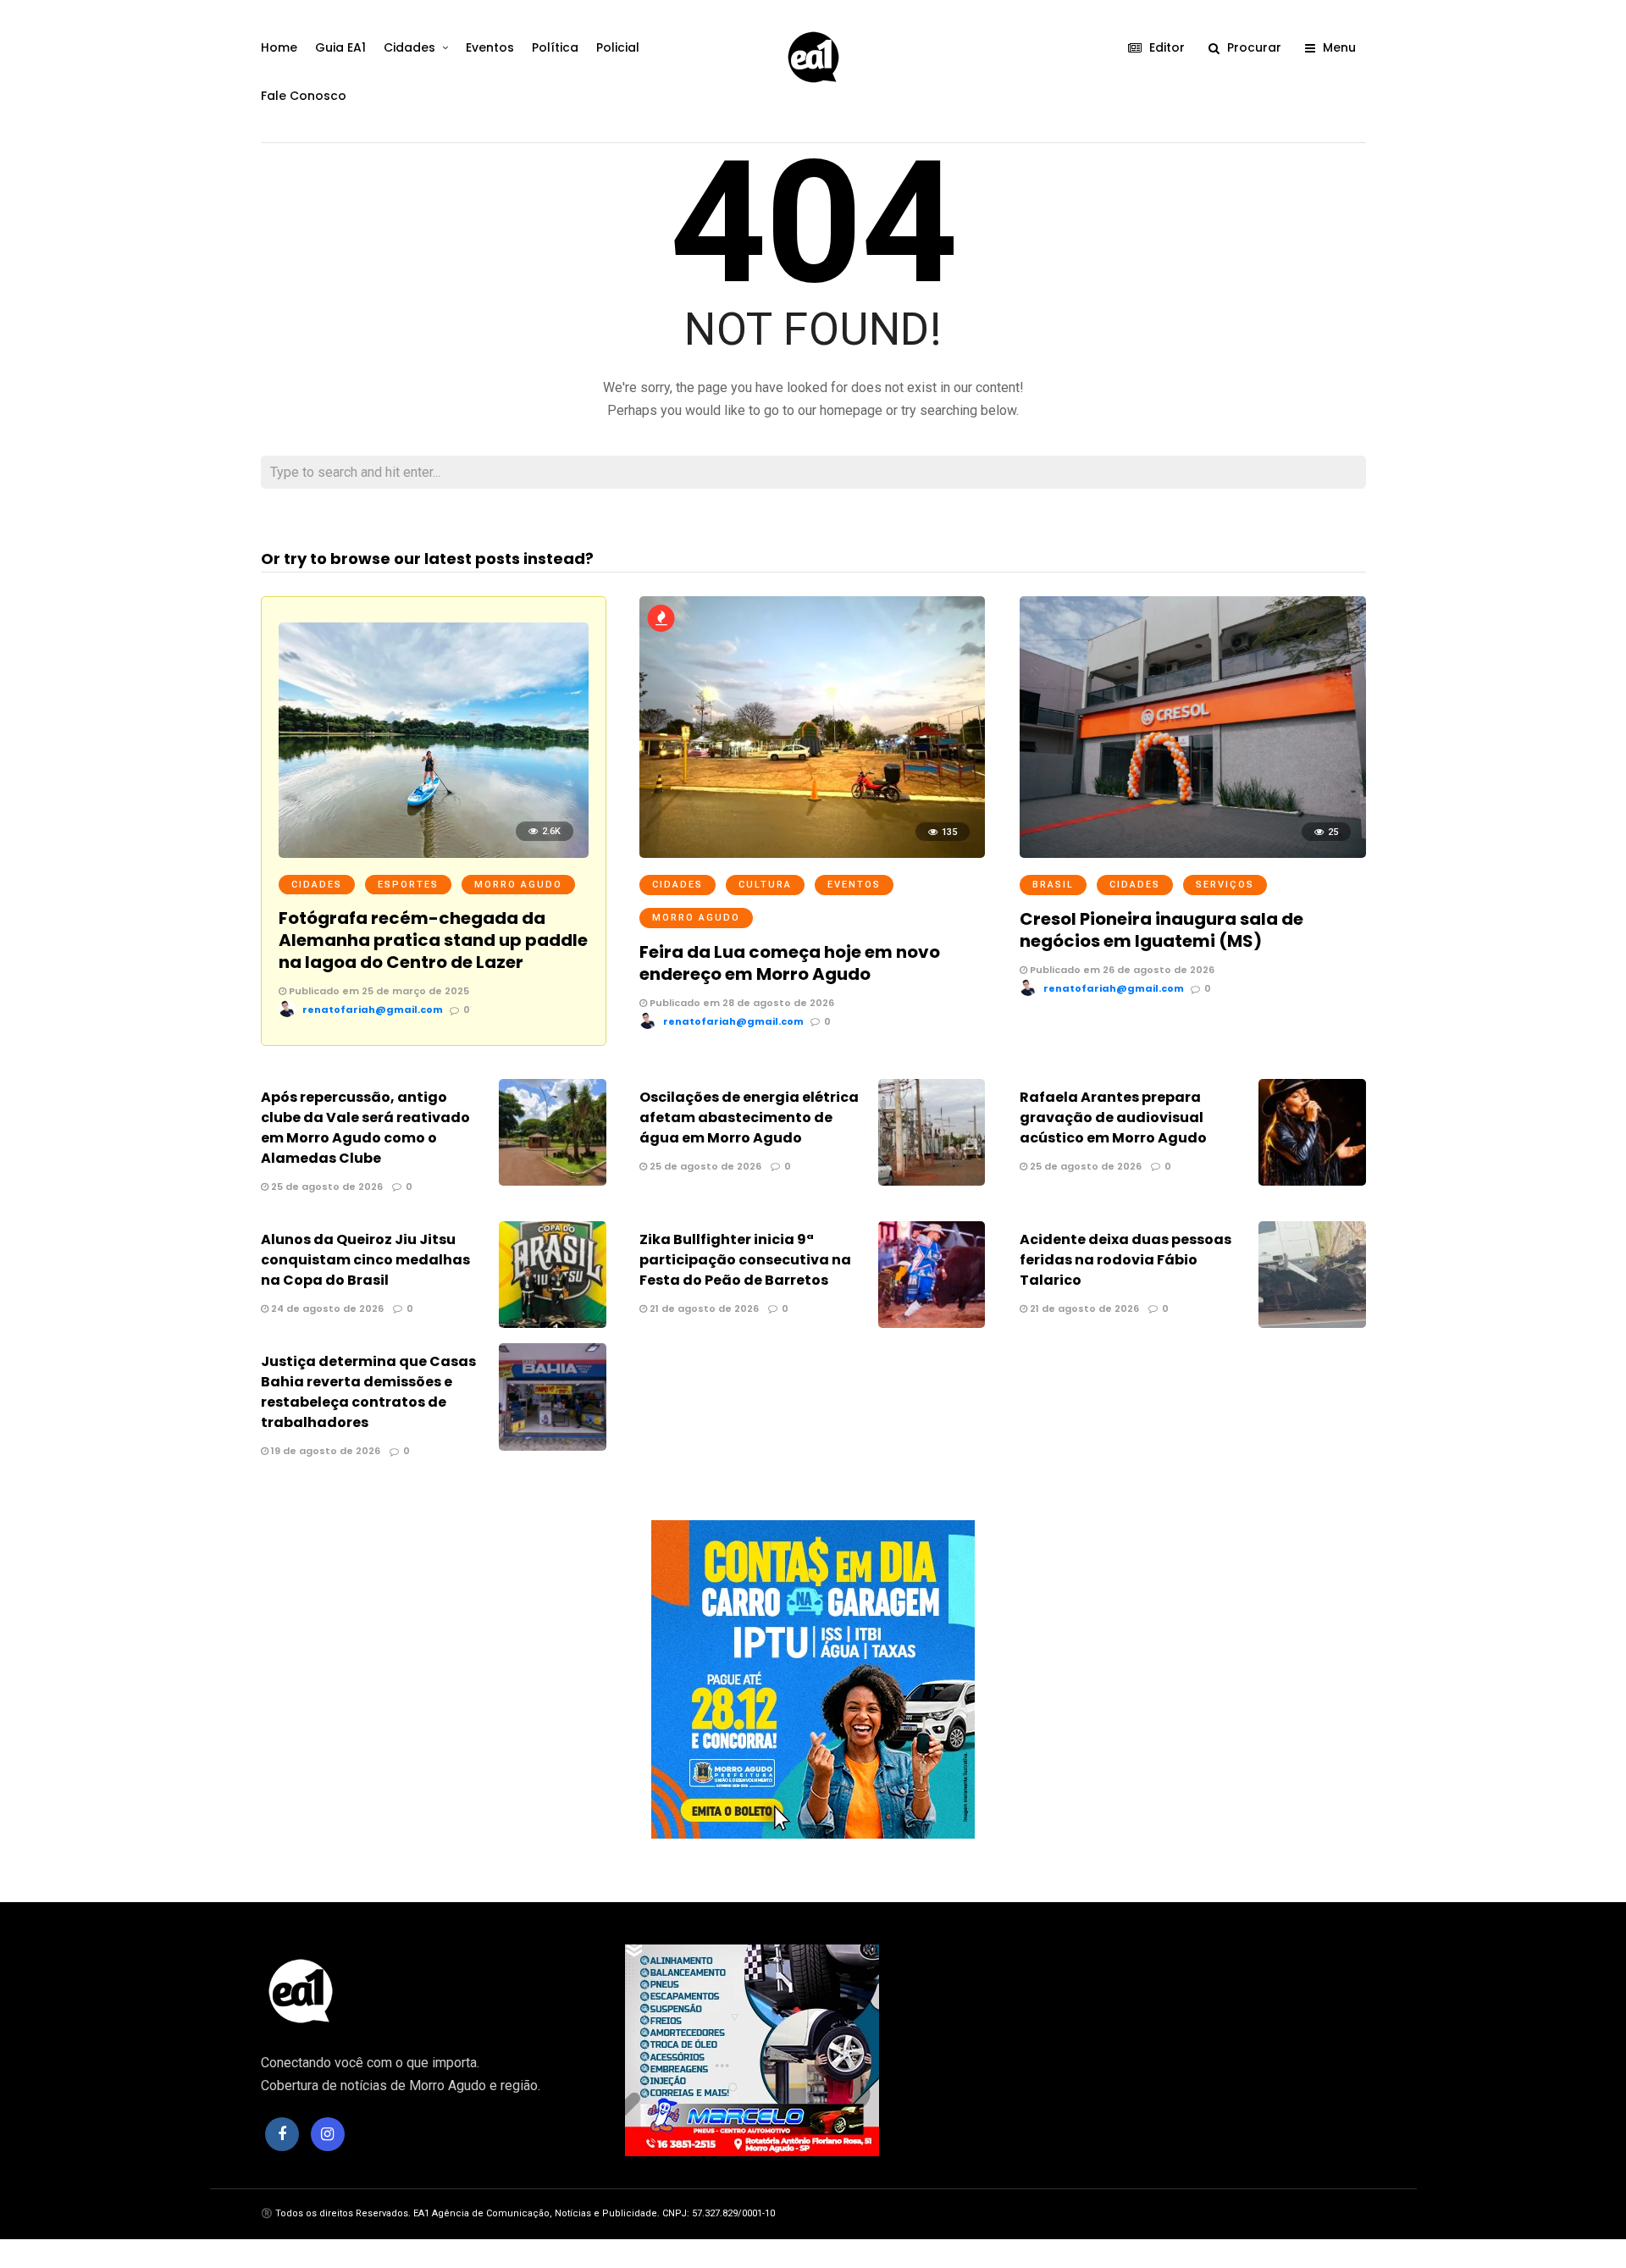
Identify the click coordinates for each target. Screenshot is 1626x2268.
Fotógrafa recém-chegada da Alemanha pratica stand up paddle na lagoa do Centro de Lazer (433, 940)
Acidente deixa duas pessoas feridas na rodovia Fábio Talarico (1125, 1260)
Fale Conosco (304, 96)
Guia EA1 (340, 47)
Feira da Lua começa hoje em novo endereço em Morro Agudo (790, 963)
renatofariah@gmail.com (373, 1010)
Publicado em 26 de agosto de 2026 (1121, 970)
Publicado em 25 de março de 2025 (378, 991)
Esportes (408, 885)
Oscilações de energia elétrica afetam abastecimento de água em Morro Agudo (749, 1117)
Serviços (1225, 885)
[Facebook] (282, 2134)
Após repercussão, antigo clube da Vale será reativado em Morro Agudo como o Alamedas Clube (365, 1128)
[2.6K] (434, 853)
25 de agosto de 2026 (326, 1187)
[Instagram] (328, 2134)
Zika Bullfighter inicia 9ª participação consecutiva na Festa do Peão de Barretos (745, 1260)
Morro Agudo (518, 885)
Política (555, 47)
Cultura (765, 885)
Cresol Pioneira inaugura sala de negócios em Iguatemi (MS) (1161, 930)
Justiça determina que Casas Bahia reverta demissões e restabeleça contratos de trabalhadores (368, 1392)
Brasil (1053, 885)
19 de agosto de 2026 (324, 1451)
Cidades (409, 47)
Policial (618, 47)
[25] (1192, 853)
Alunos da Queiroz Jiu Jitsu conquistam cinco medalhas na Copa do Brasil (365, 1260)
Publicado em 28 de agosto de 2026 (741, 1003)
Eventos (490, 47)
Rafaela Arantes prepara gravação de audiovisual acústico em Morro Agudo (1113, 1117)
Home (279, 47)
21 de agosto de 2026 (703, 1308)
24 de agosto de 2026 (326, 1308)
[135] (812, 853)
